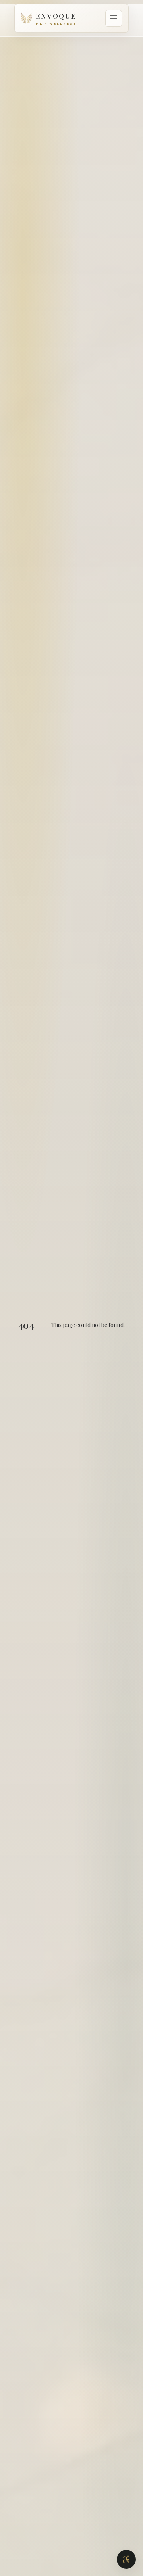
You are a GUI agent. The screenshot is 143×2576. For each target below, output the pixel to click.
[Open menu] (114, 18)
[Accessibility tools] (126, 2559)
